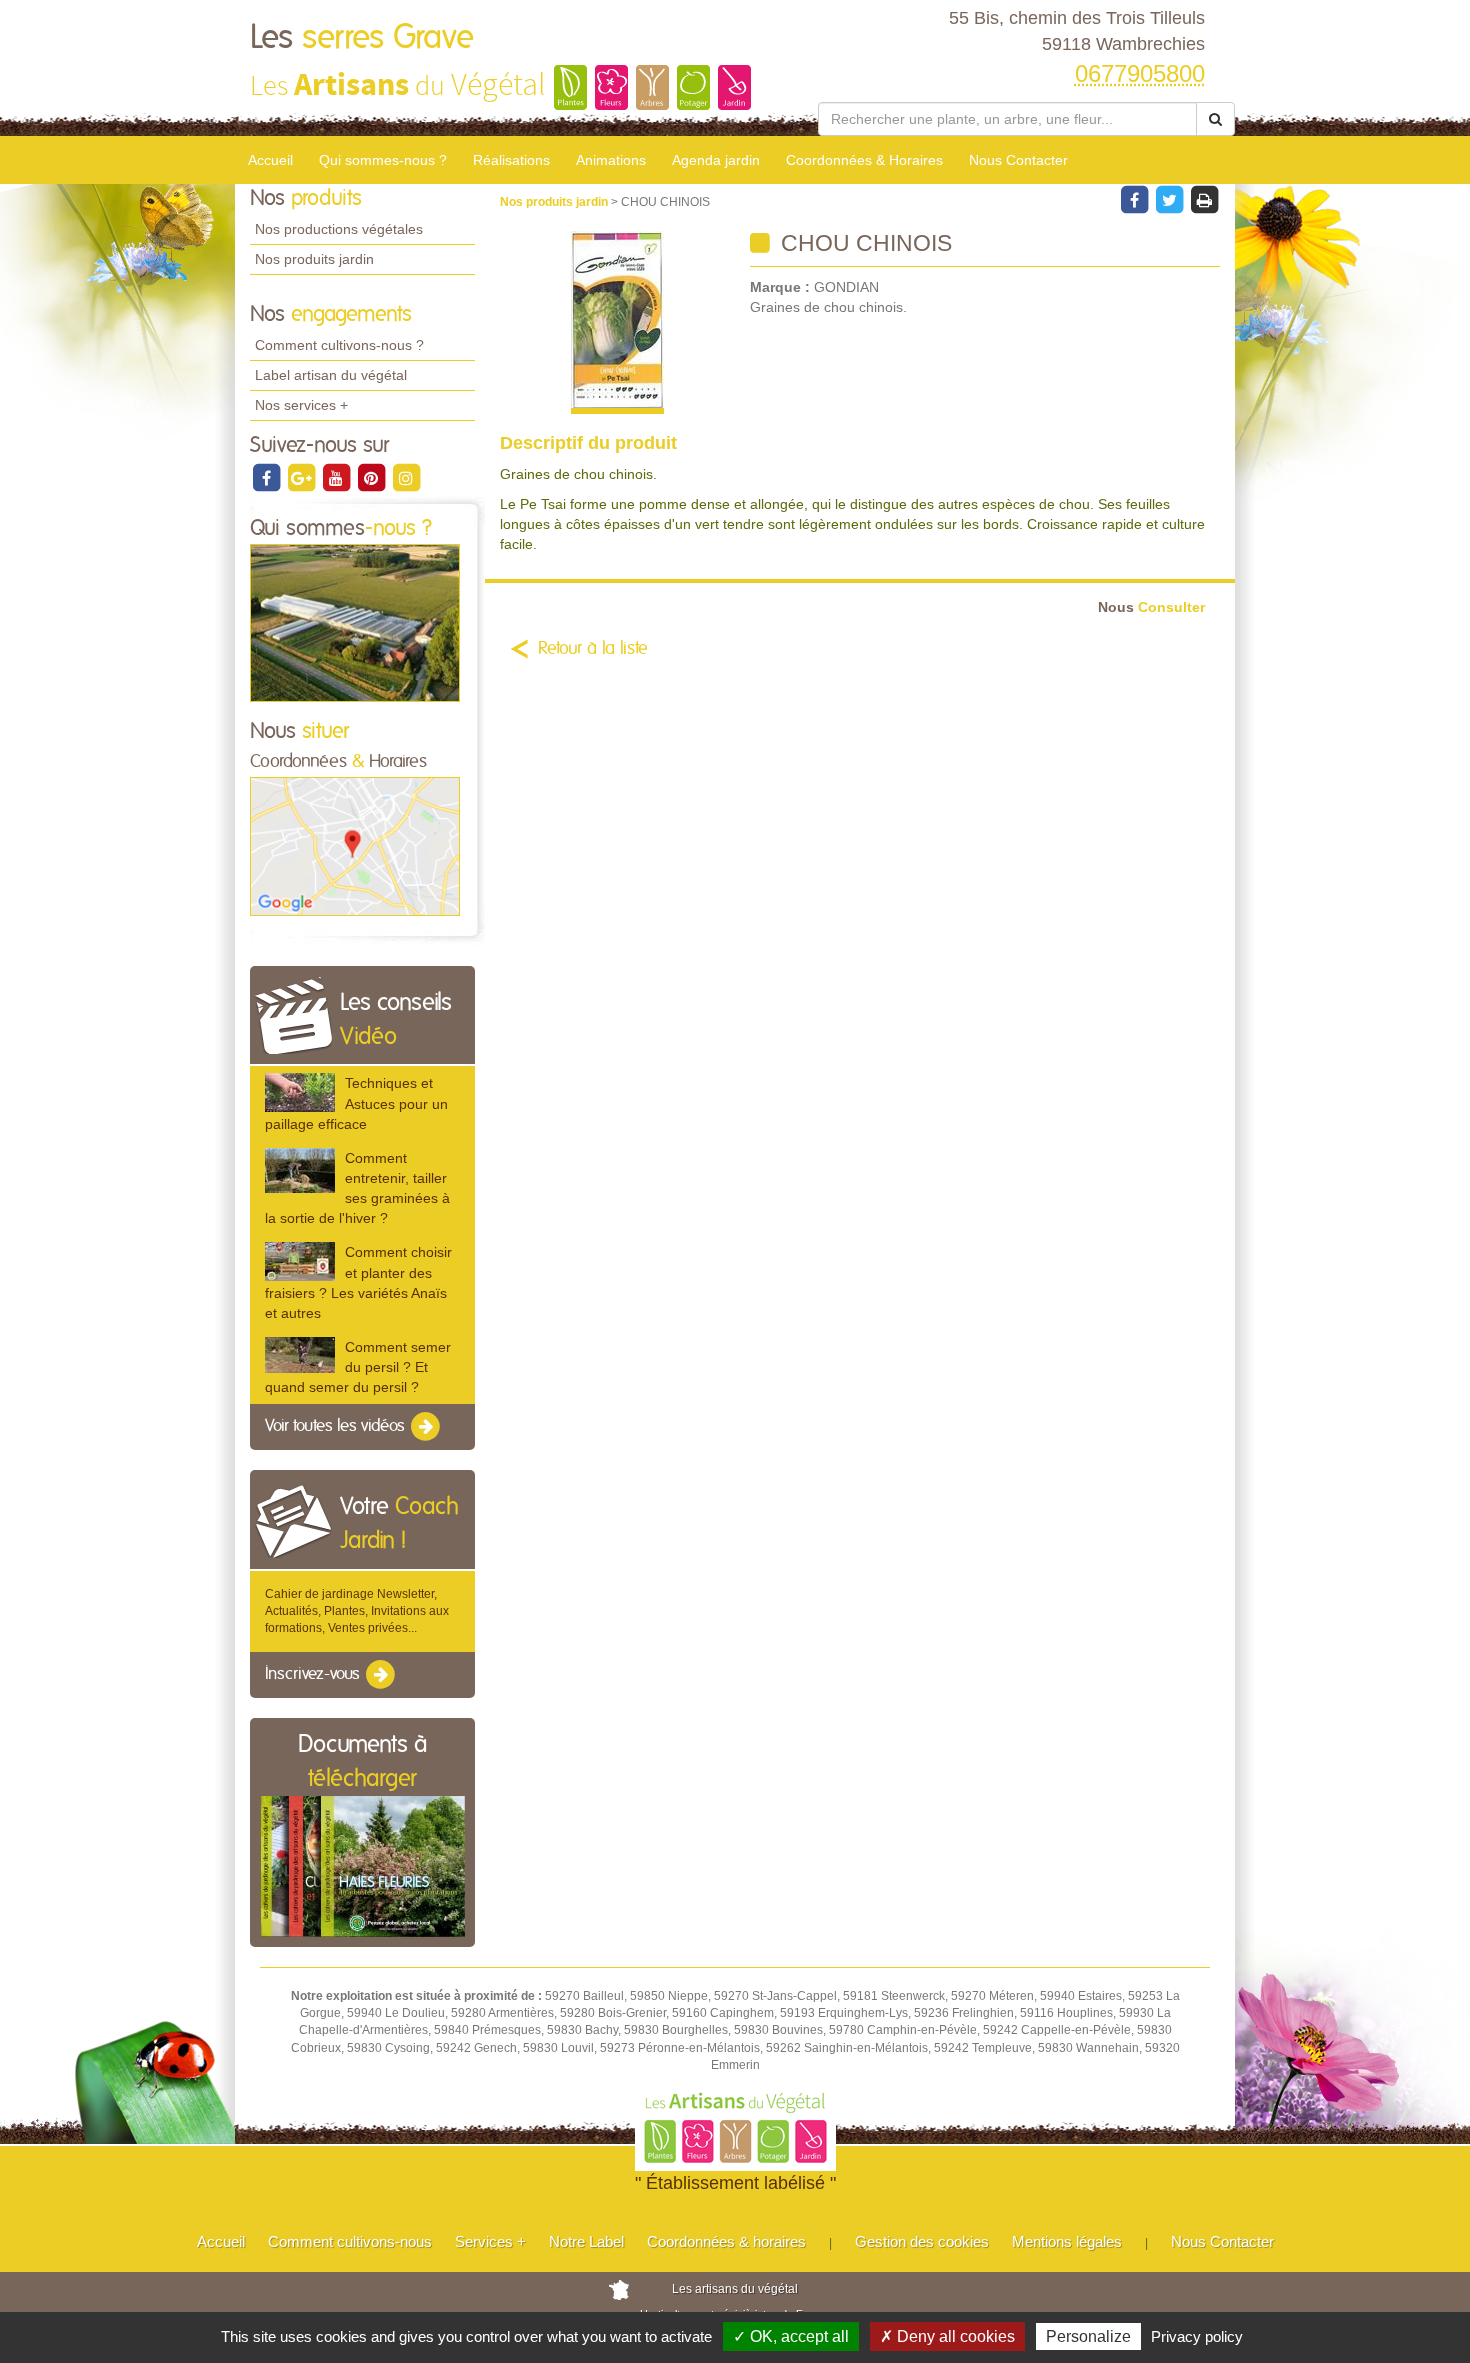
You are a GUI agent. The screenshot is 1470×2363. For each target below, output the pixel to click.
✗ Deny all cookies (947, 2336)
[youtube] (337, 477)
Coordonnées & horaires (726, 2241)
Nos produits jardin (314, 259)
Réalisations (511, 160)
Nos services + (301, 405)
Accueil (270, 160)
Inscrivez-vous (314, 1674)
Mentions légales (1067, 2241)
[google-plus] (302, 477)
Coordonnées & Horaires (864, 160)
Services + (490, 2241)
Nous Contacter (1018, 160)
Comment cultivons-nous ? (339, 345)
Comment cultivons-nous (350, 2241)
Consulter (1151, 607)
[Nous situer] (355, 846)
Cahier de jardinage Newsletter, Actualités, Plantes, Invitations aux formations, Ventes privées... (357, 1611)
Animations (611, 160)
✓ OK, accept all (791, 2336)
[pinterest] (372, 477)
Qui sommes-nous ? (383, 160)
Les (362, 38)
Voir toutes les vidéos (337, 1427)
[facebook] (267, 477)
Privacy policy (1197, 2336)
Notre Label (586, 2241)
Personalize (1088, 2336)
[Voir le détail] (300, 1092)
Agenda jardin (716, 160)
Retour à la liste (593, 649)
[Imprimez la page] (1204, 199)
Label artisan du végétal (331, 375)
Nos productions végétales (339, 229)
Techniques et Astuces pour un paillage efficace (356, 1103)
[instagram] (406, 477)
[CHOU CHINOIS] (617, 322)
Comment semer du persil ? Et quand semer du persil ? (358, 1367)
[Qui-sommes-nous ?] (355, 622)
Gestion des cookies (922, 2241)
